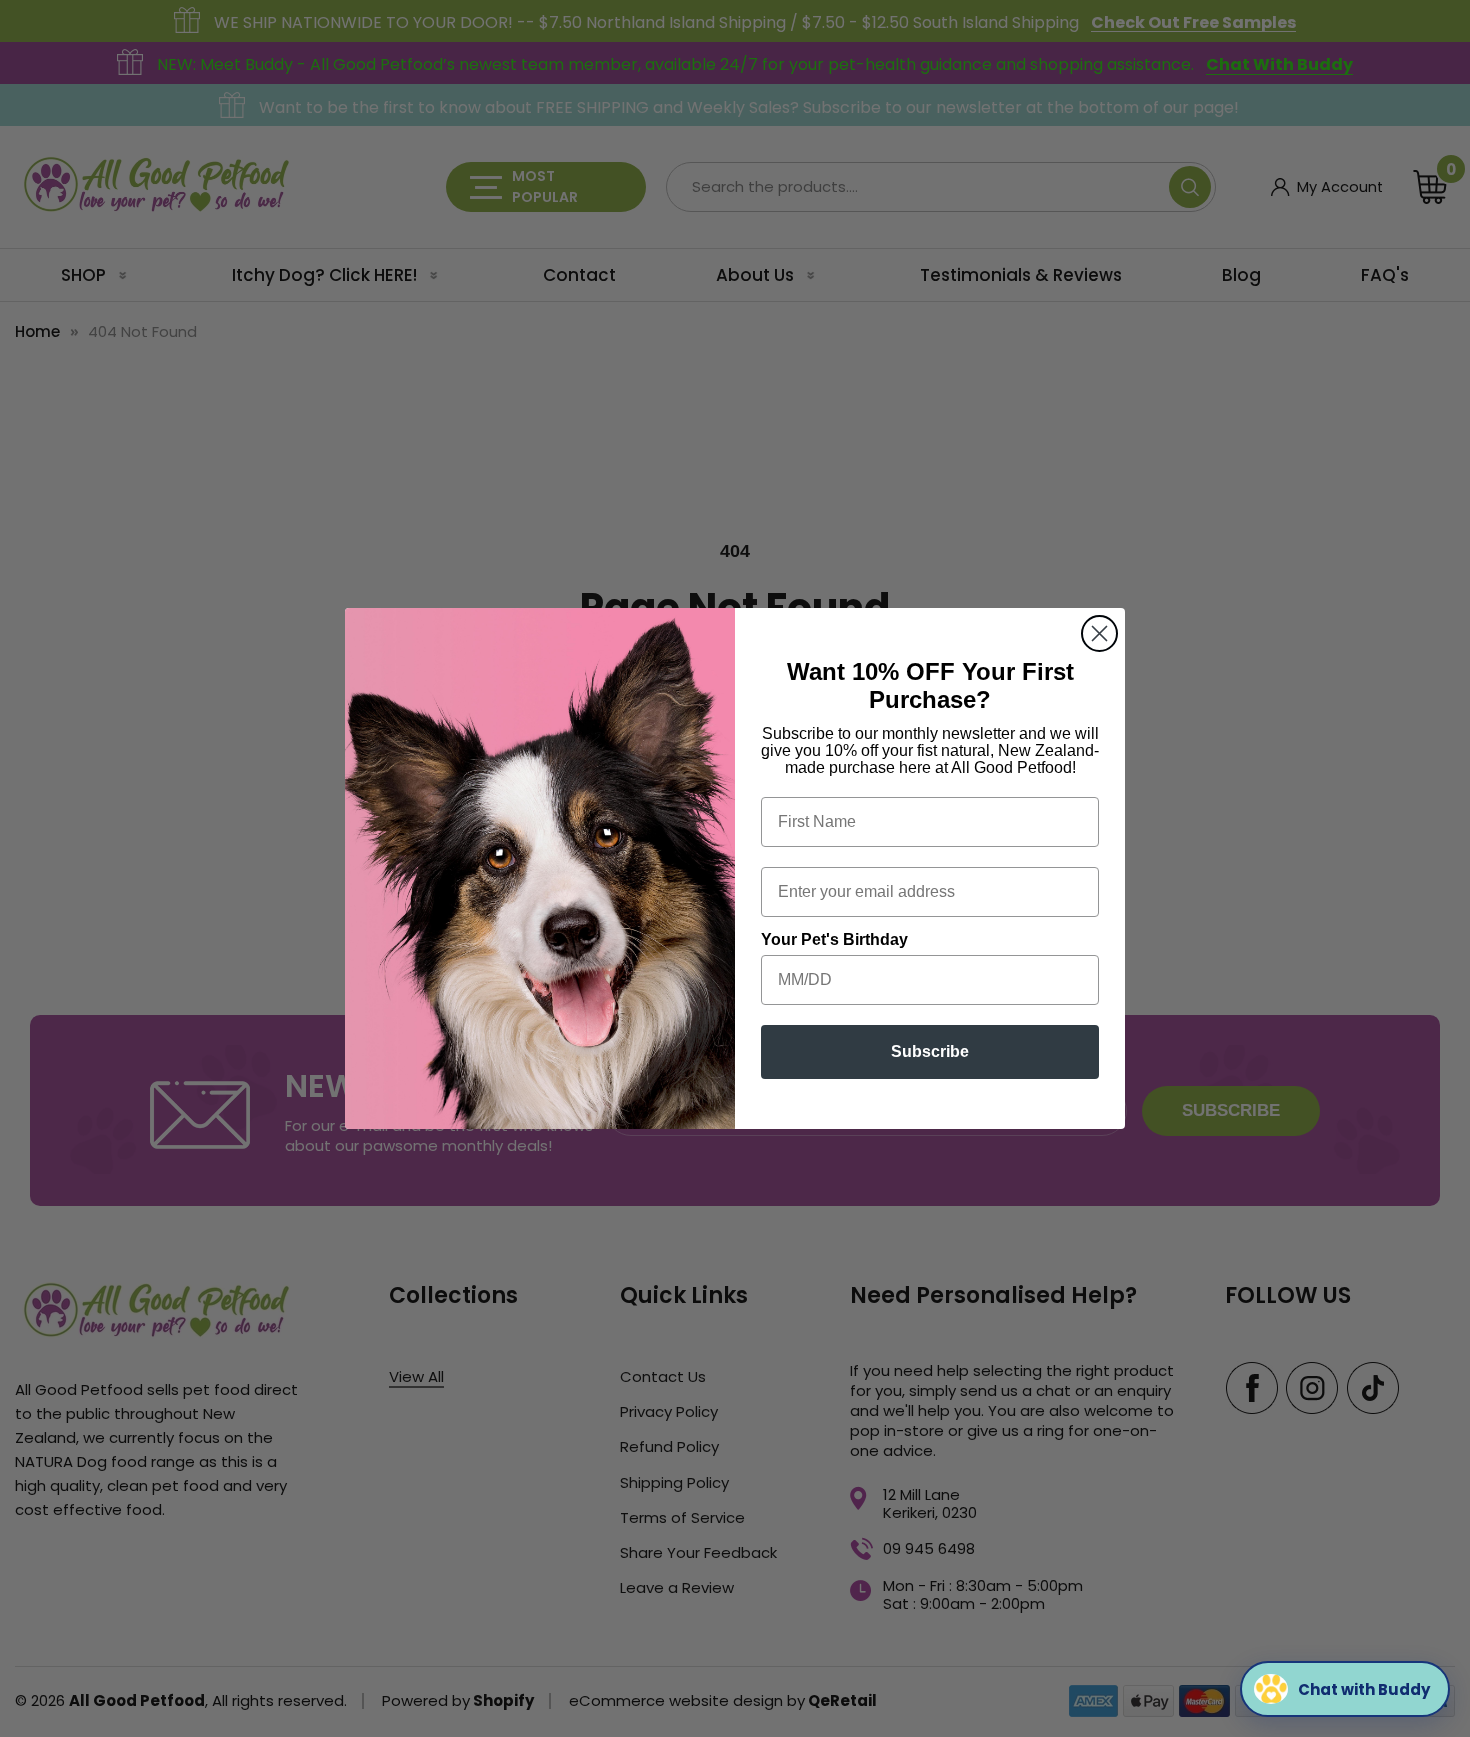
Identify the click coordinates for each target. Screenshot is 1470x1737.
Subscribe (930, 1051)
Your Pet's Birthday (834, 939)
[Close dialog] (1099, 633)
